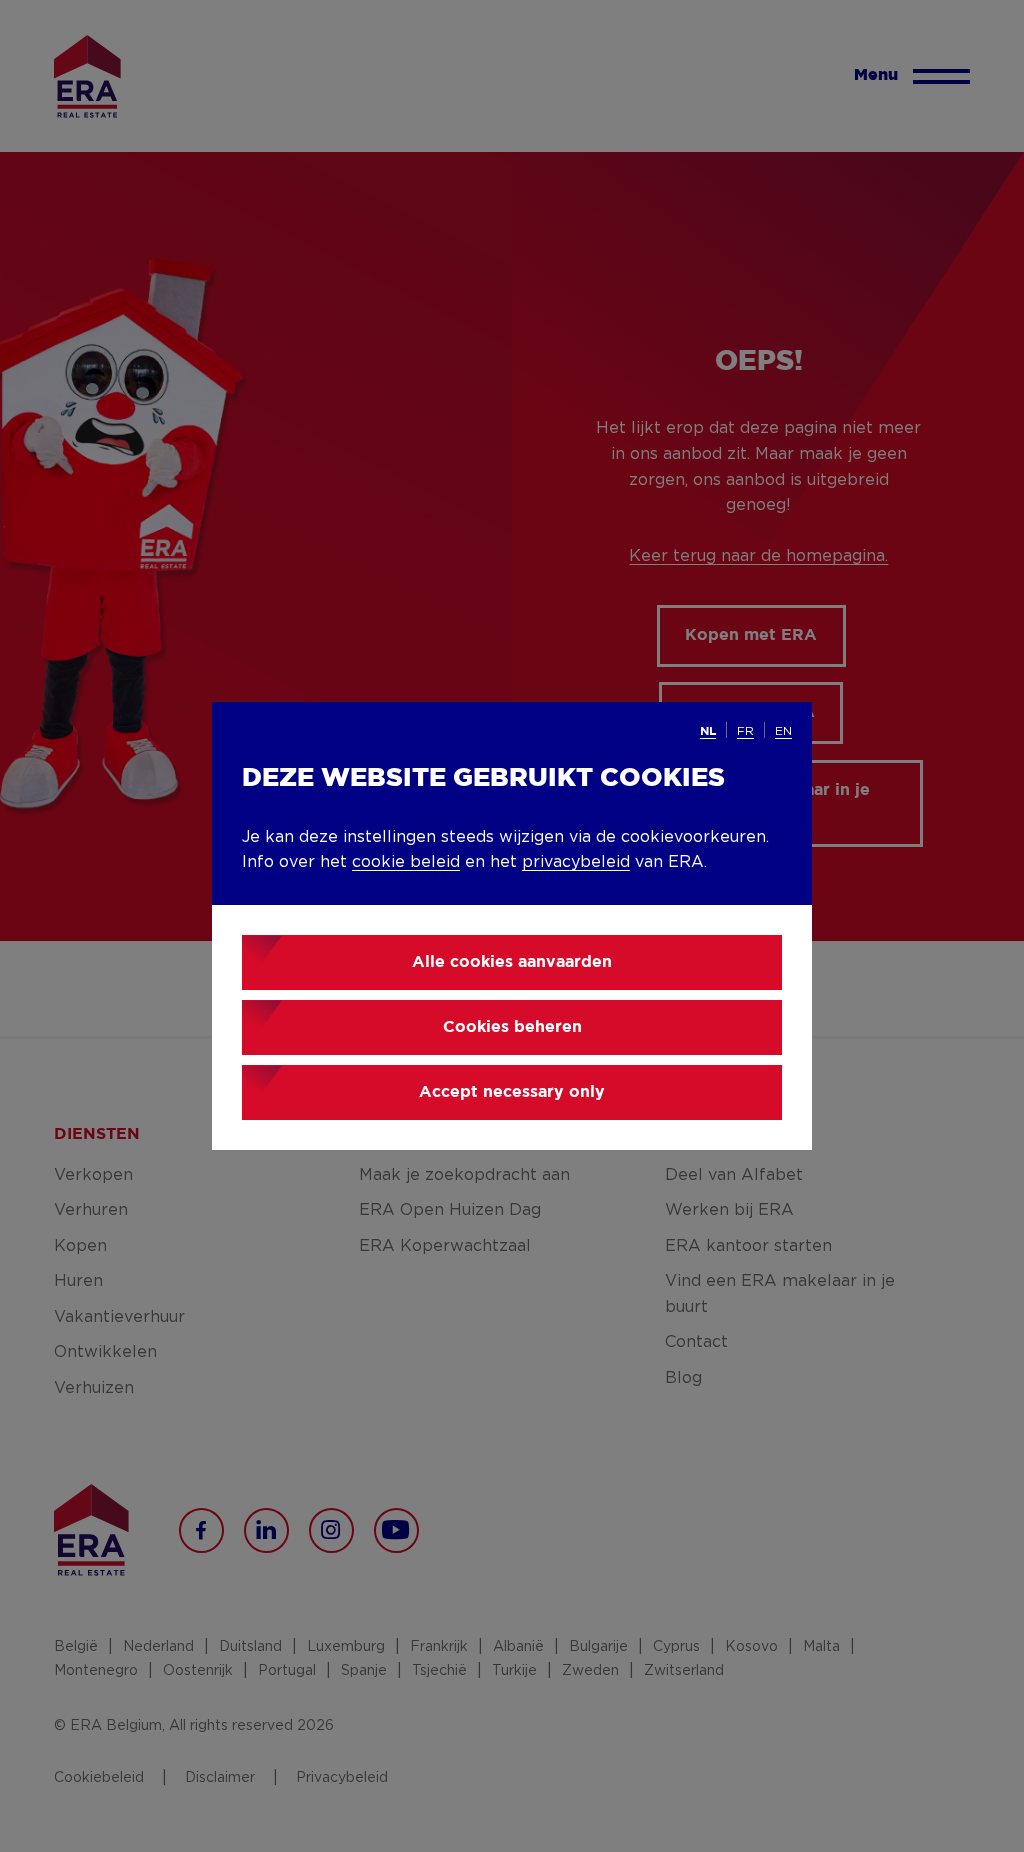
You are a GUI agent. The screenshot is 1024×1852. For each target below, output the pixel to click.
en (783, 731)
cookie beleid (406, 862)
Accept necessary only (512, 1092)
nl (708, 731)
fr (745, 731)
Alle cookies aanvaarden (512, 962)
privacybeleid (576, 862)
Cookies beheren (512, 1027)
